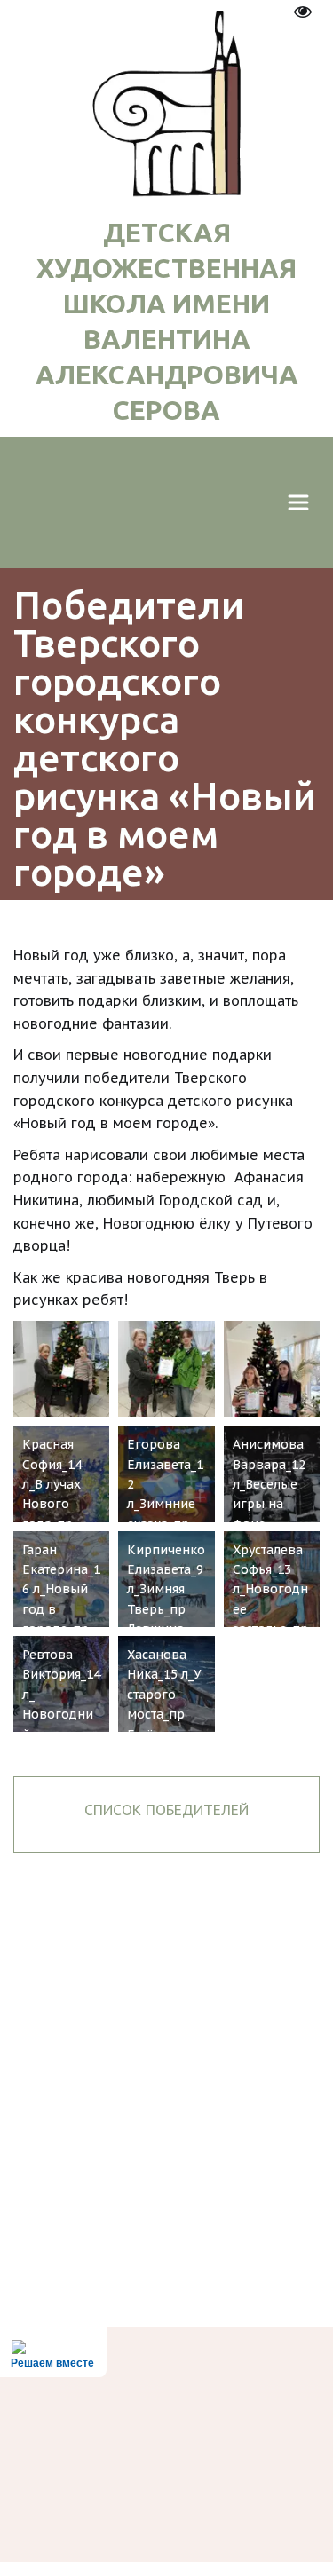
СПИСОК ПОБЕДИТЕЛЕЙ (166, 1810)
